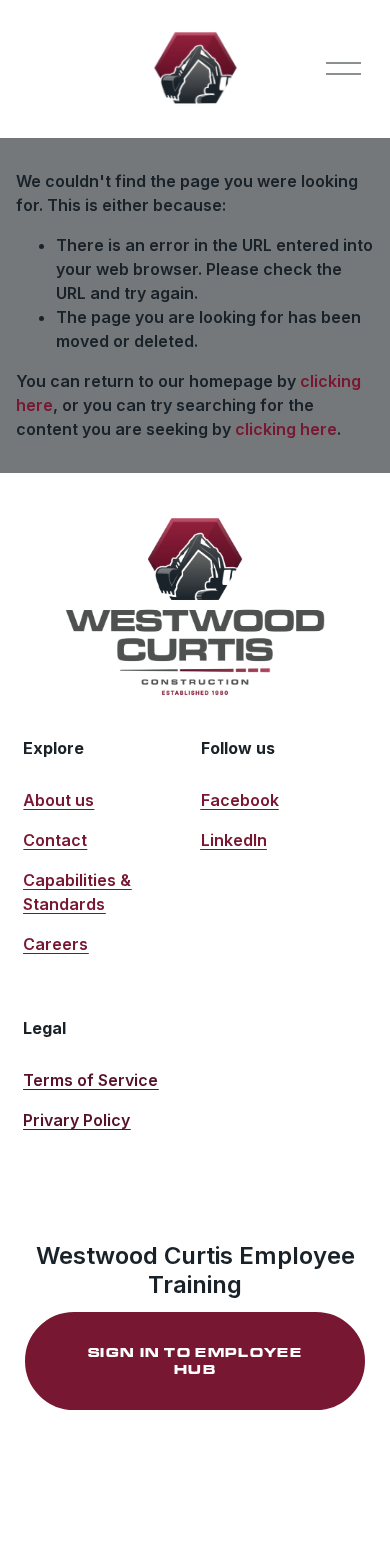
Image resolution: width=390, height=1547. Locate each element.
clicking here (286, 429)
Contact (55, 840)
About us (58, 800)
